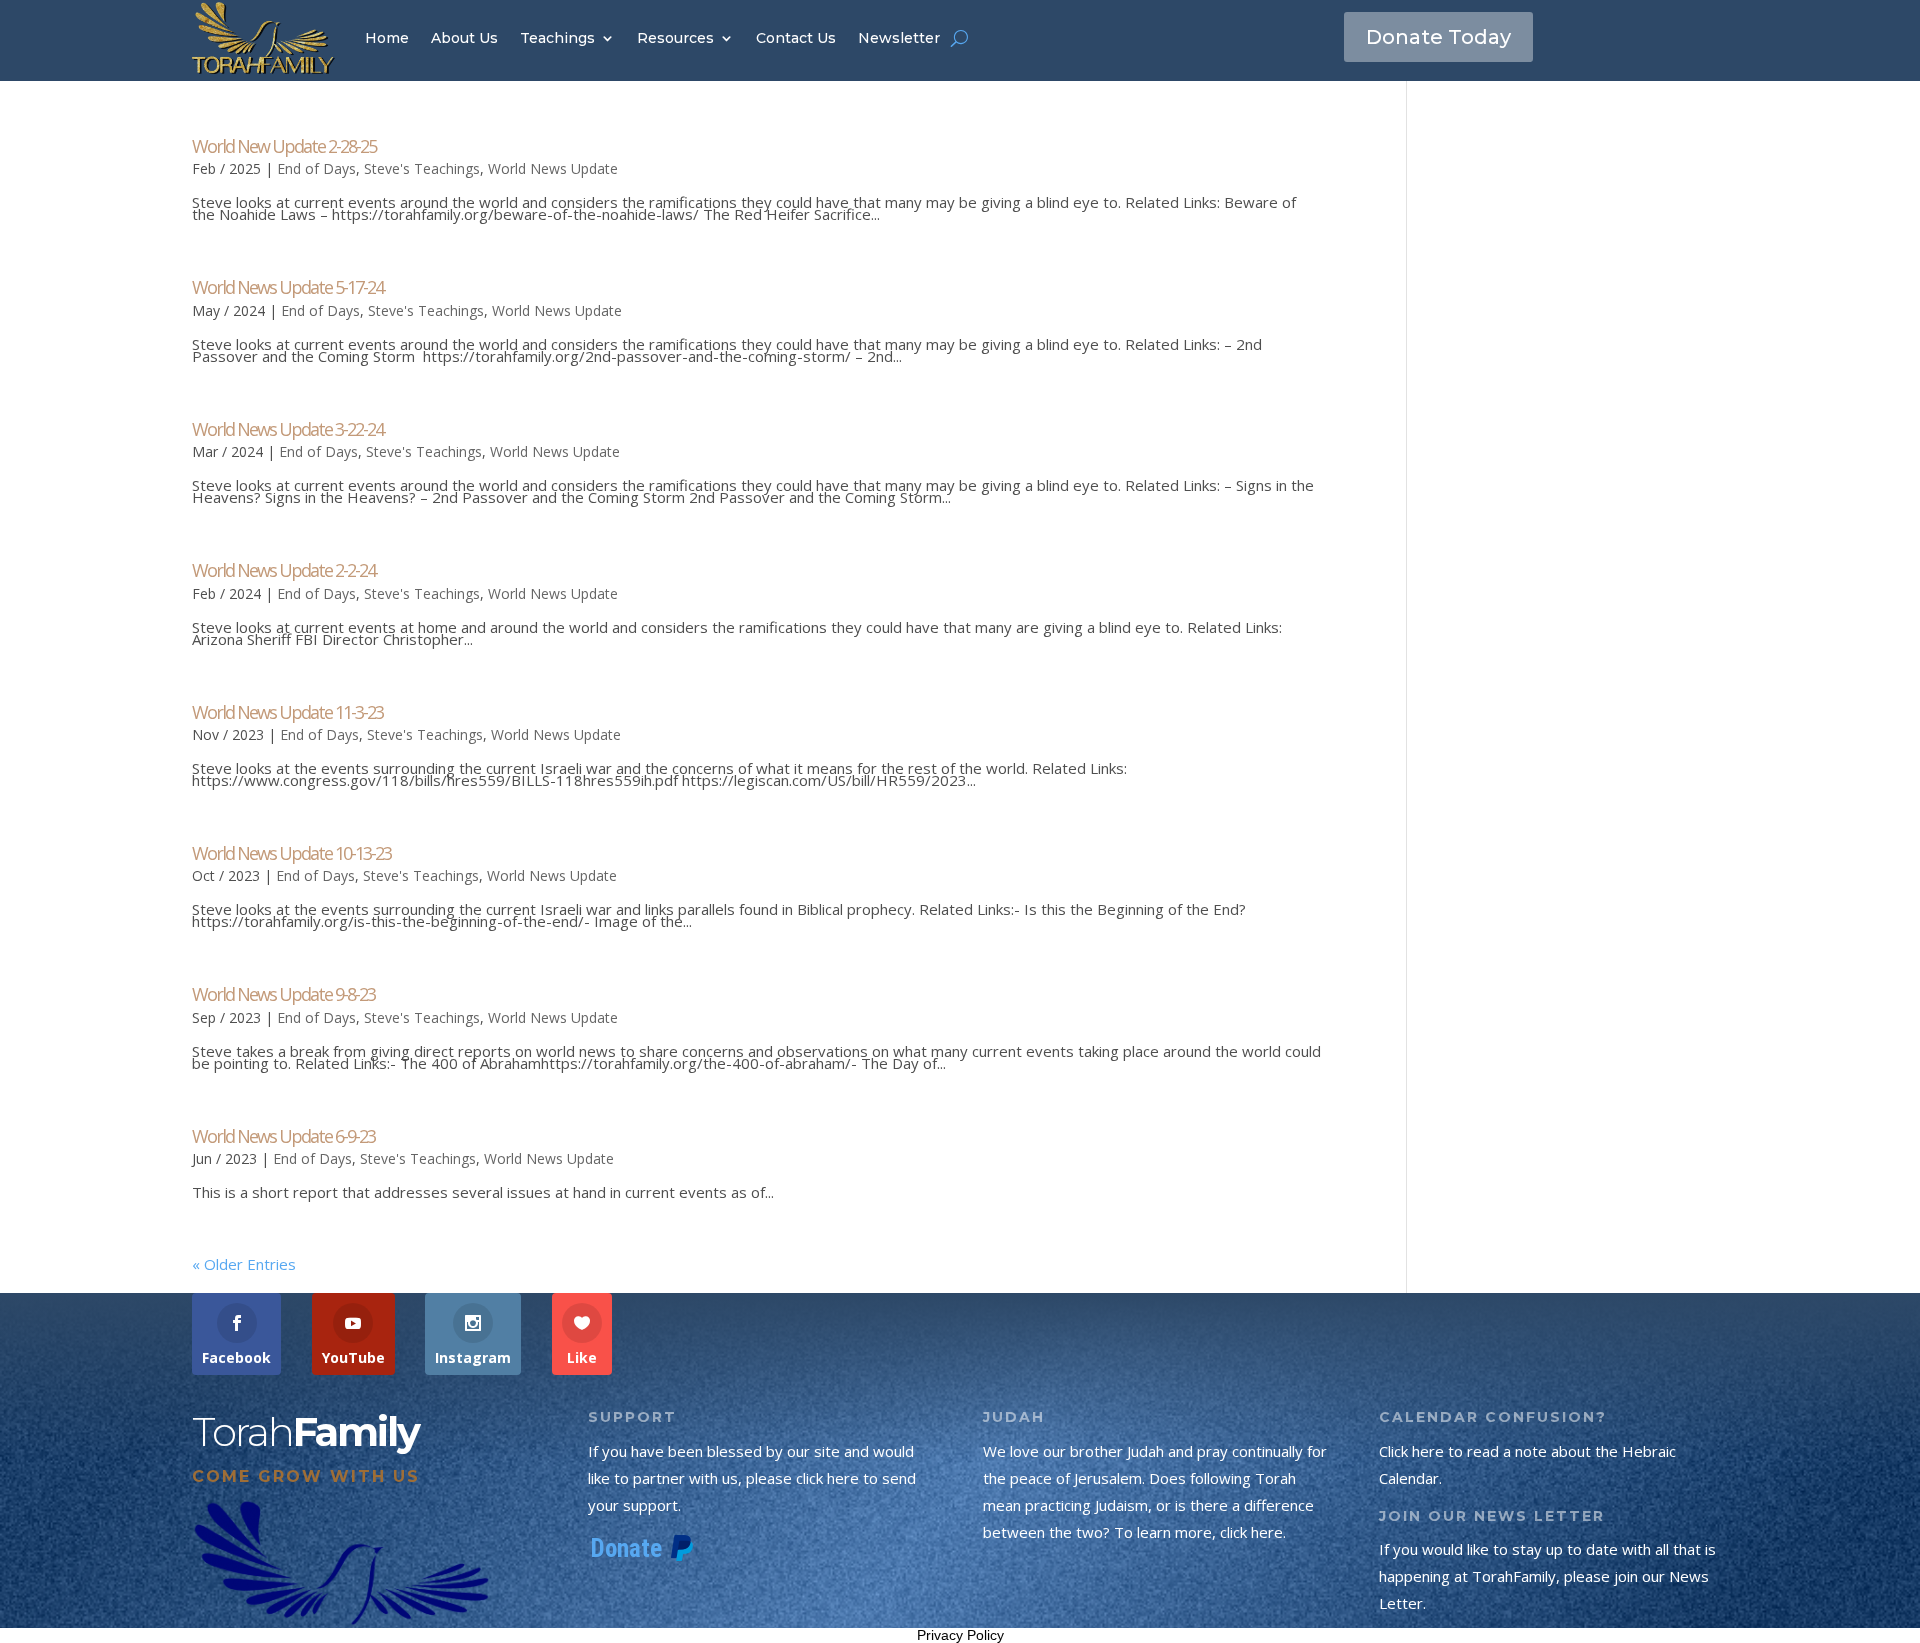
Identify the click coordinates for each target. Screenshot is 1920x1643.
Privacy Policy (960, 1635)
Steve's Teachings (422, 168)
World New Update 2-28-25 (284, 146)
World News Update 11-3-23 (287, 712)
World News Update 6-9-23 (283, 1136)
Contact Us (796, 38)
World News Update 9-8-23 (283, 994)
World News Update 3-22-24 (287, 429)
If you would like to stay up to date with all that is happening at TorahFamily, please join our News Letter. (1547, 1576)
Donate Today (1438, 37)
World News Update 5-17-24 (287, 287)
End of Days (316, 168)
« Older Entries (244, 1264)
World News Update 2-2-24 (283, 570)
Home (387, 38)
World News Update (553, 168)
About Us (464, 38)
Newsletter (899, 38)
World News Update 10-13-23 (291, 853)
